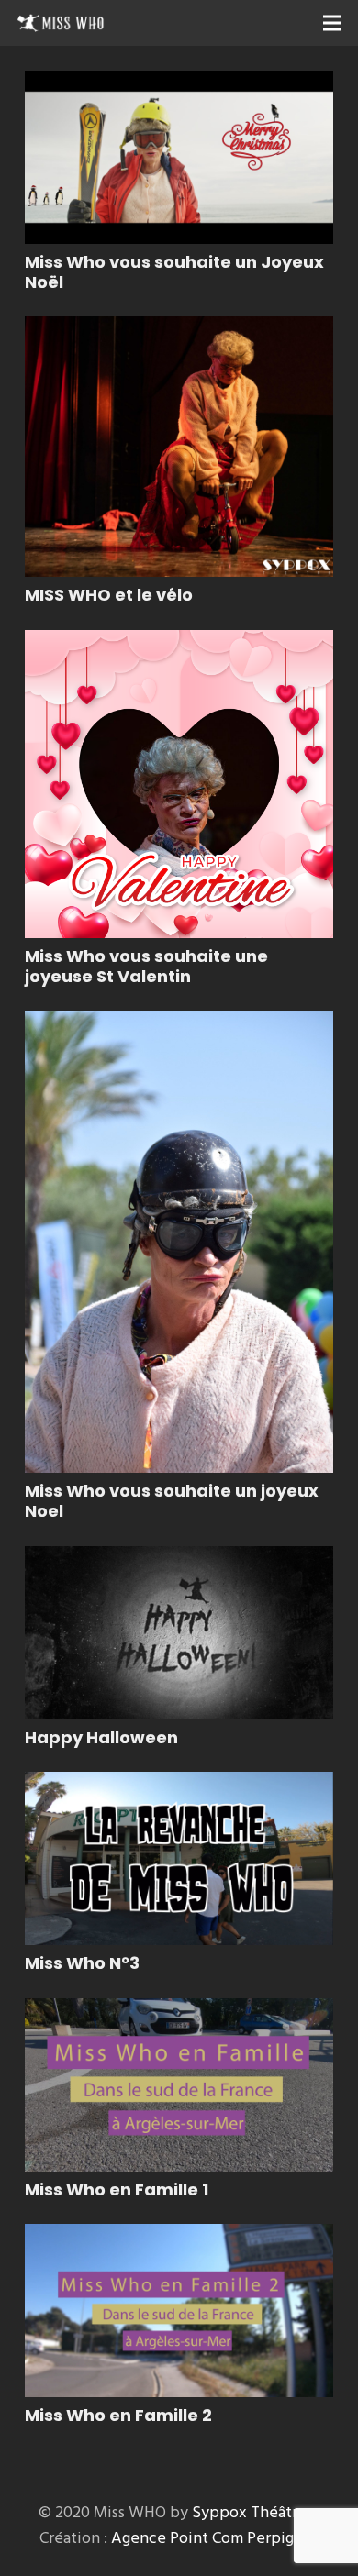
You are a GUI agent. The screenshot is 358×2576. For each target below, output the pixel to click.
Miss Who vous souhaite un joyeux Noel (172, 1501)
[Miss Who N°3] (179, 1858)
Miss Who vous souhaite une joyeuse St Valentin (146, 966)
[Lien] (61, 23)
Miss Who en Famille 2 (118, 2415)
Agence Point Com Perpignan (215, 2538)
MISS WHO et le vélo (109, 595)
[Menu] (333, 23)
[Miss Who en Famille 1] (179, 2085)
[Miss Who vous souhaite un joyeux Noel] (179, 1242)
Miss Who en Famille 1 (117, 2189)
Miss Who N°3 (82, 1963)
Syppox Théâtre (249, 2512)
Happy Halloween (101, 1737)
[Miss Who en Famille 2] (179, 2311)
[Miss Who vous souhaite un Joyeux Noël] (179, 157)
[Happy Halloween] (179, 1633)
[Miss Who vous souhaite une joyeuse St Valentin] (179, 784)
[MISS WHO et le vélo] (179, 447)
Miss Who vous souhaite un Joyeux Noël (174, 272)
